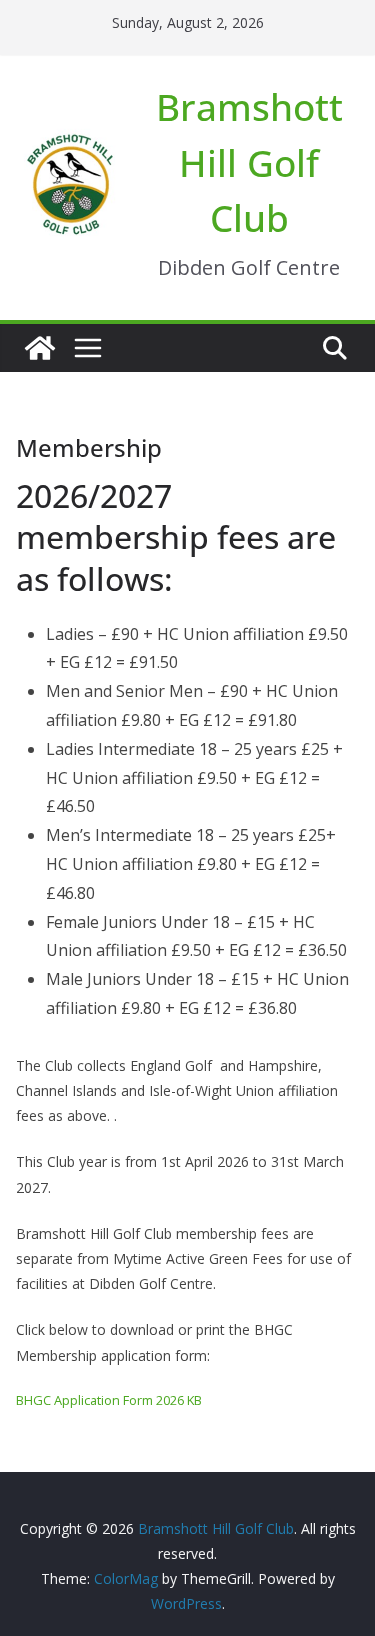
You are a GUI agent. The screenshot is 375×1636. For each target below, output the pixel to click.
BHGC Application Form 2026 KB (109, 1400)
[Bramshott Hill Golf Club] (40, 348)
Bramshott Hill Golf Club (249, 162)
